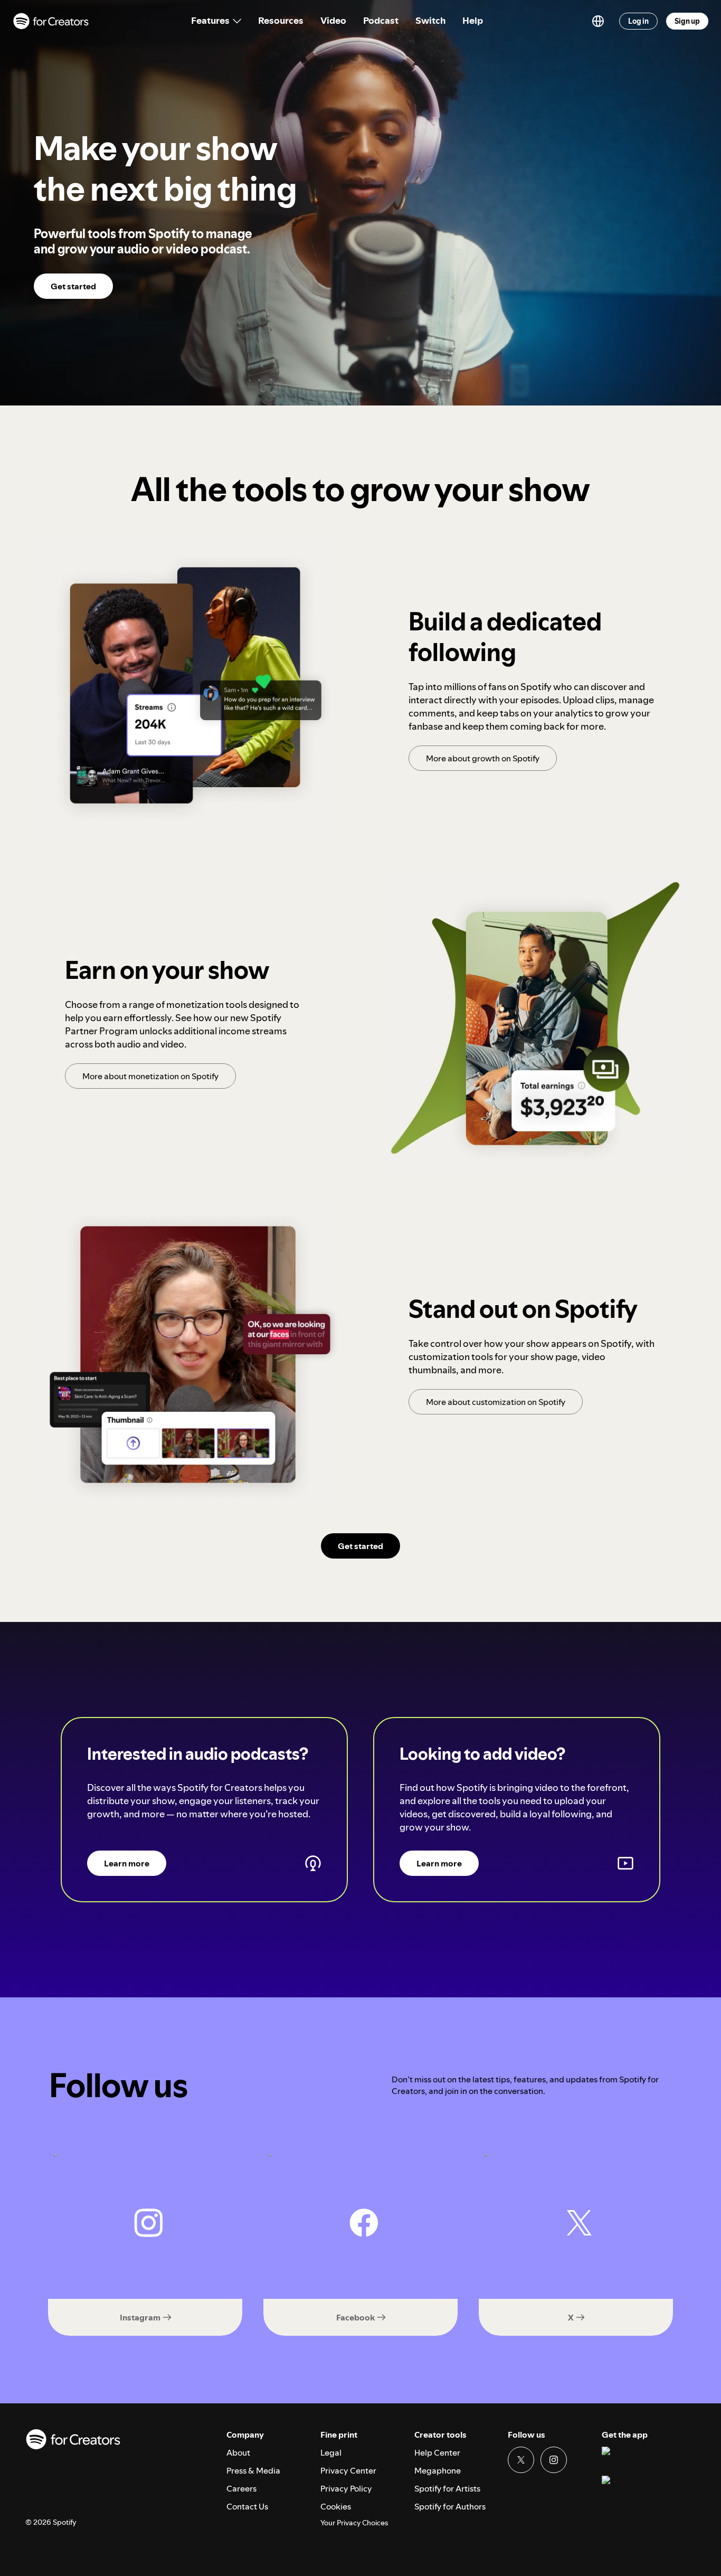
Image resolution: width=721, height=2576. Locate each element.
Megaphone (438, 2470)
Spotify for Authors (450, 2506)
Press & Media (253, 2470)
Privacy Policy (346, 2488)
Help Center (437, 2452)
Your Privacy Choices (354, 2523)
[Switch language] (598, 21)
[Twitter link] (521, 2460)
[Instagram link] (554, 2460)
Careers (241, 2488)
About (238, 2452)
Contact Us (247, 2506)
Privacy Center (348, 2470)
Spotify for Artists (447, 2488)
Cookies (336, 2506)
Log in (638, 21)
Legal (331, 2452)
